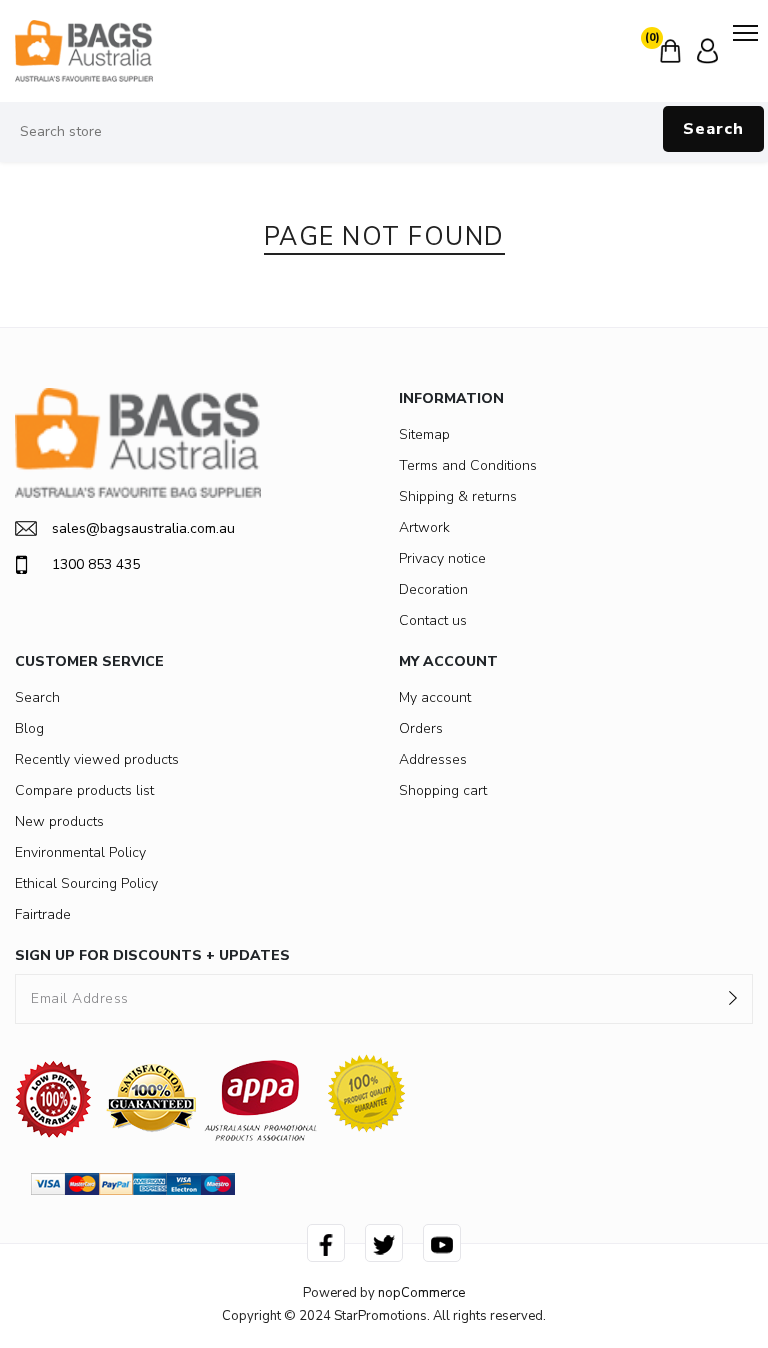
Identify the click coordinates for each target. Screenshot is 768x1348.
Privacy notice (442, 558)
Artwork (424, 527)
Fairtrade (43, 914)
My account (435, 697)
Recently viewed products (97, 759)
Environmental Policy (80, 852)
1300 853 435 (96, 564)
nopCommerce (421, 1293)
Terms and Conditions (468, 465)
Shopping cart (443, 790)
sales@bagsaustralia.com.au (143, 528)
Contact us (433, 620)
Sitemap (424, 434)
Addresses (433, 759)
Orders (421, 728)
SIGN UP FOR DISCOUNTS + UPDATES (152, 955)
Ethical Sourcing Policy (86, 883)
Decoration (433, 589)
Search (713, 129)
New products (59, 821)
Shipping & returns (458, 496)
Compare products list (84, 790)
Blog (29, 728)
